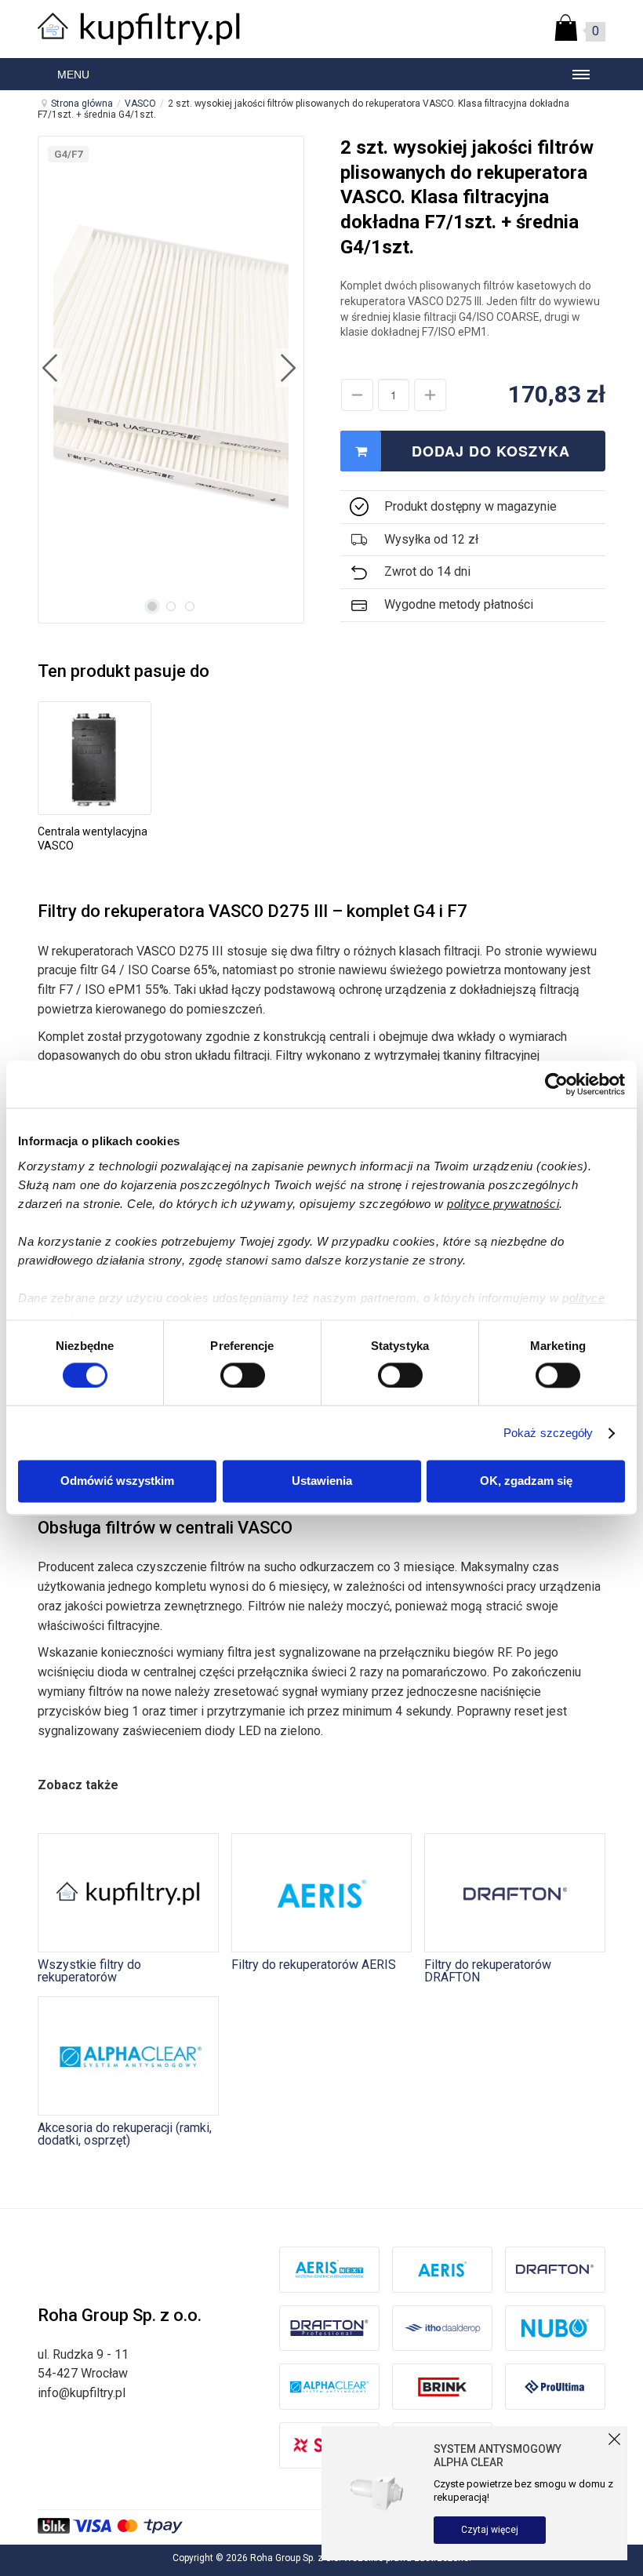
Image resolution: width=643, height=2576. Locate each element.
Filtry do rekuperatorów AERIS (314, 1964)
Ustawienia (322, 1481)
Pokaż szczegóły (549, 1433)
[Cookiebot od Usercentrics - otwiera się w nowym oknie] (556, 1084)
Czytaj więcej (490, 2530)
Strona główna (82, 104)
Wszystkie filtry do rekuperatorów (89, 1970)
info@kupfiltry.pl (82, 2393)
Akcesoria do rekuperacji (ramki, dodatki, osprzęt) (125, 2134)
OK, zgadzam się (526, 1481)
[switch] (243, 1375)
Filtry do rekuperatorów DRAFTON (488, 1970)
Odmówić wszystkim (117, 1481)
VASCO (140, 104)
